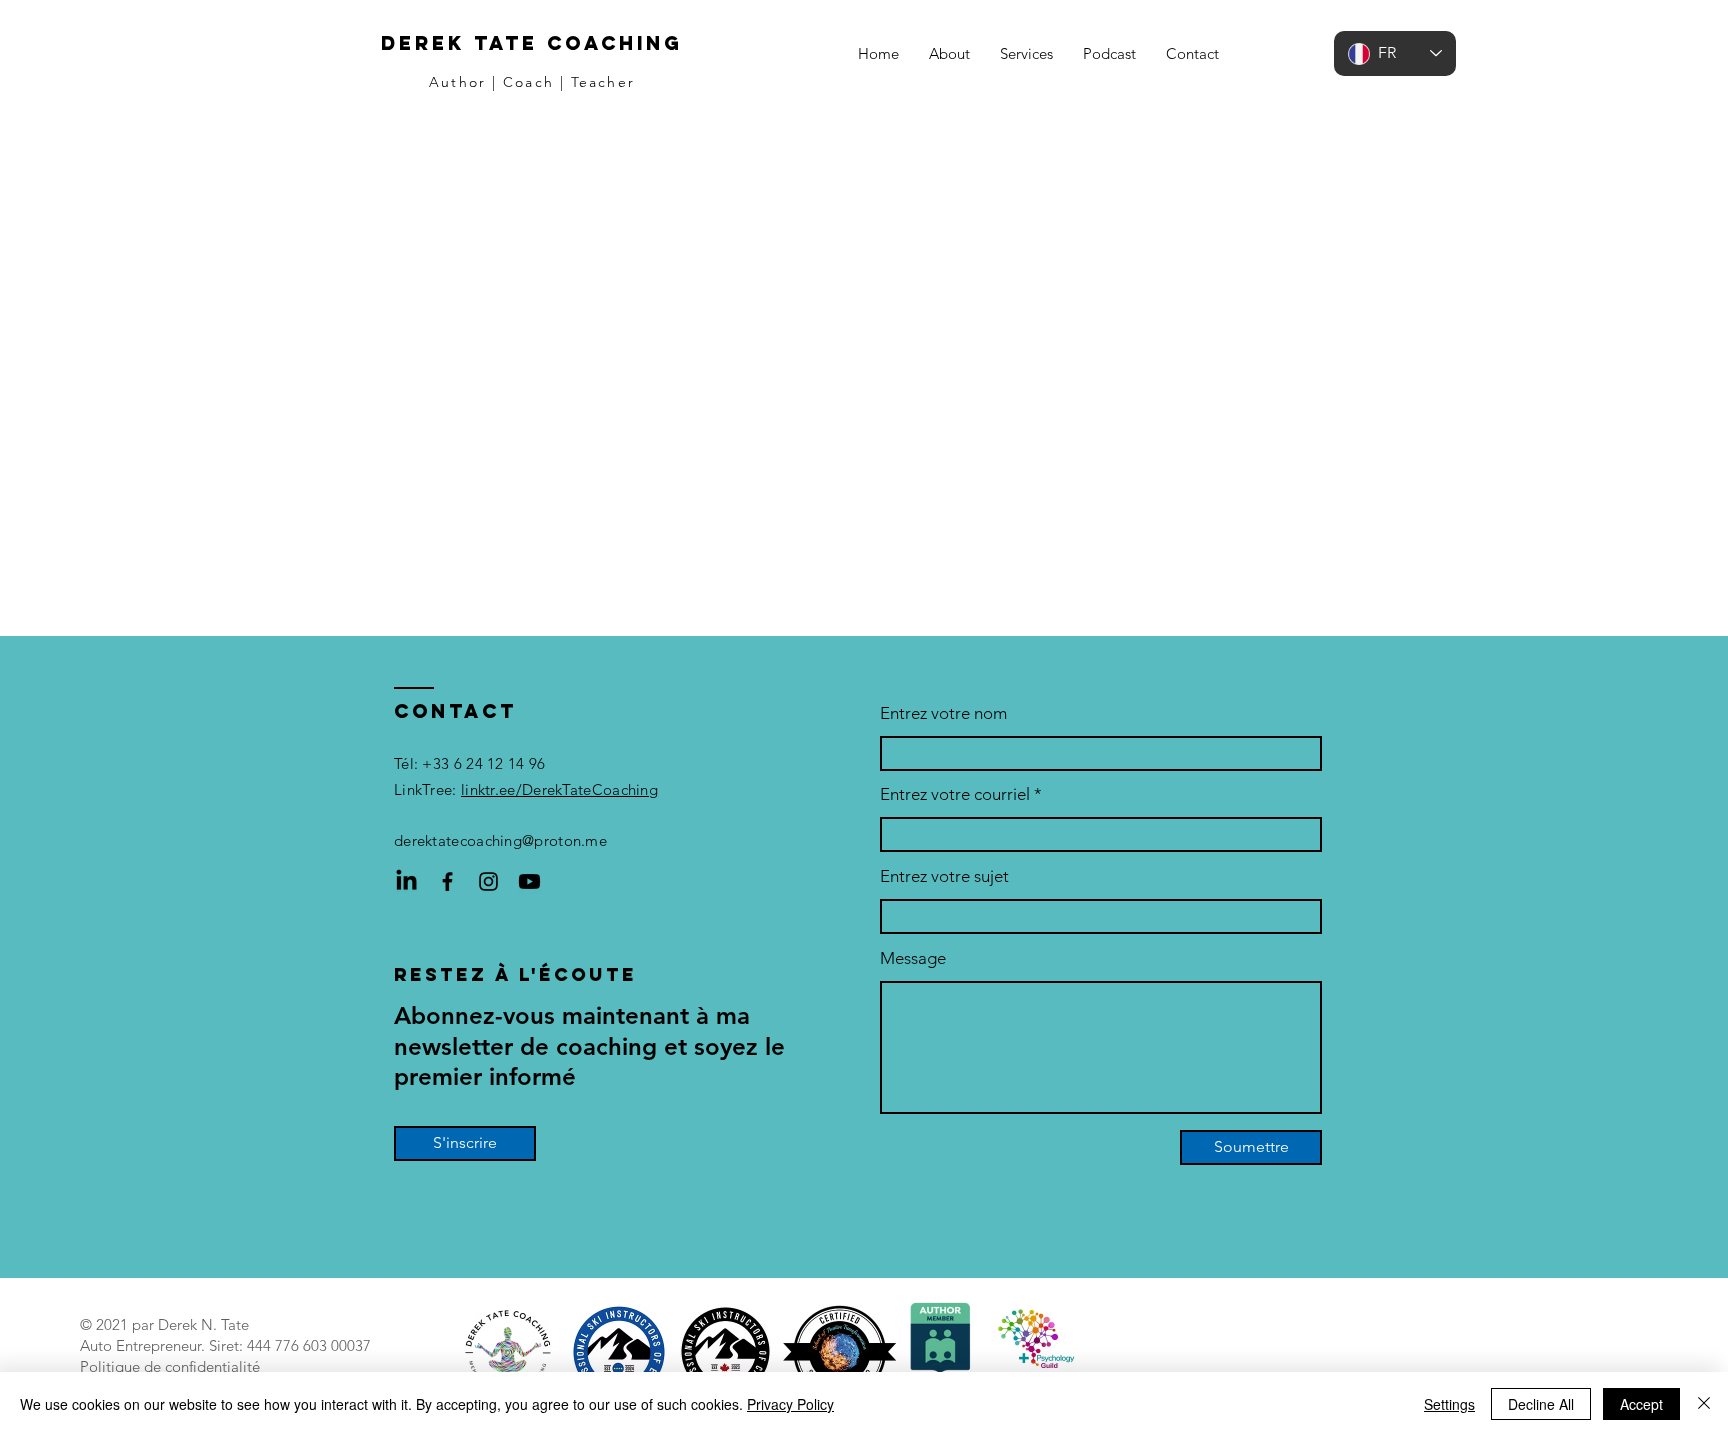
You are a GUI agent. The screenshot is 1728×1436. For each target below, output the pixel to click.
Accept (1641, 1404)
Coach (528, 82)
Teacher (603, 82)
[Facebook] (447, 881)
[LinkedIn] (406, 881)
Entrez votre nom (943, 713)
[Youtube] (529, 881)
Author (457, 82)
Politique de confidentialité (170, 1366)
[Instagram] (488, 881)
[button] (1026, 54)
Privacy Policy (790, 1404)
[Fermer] (1704, 1404)
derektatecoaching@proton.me (500, 840)
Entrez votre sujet (944, 876)
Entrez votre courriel (955, 794)
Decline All (1541, 1404)
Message (913, 958)
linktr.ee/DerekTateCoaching (559, 789)
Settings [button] (1449, 1404)
